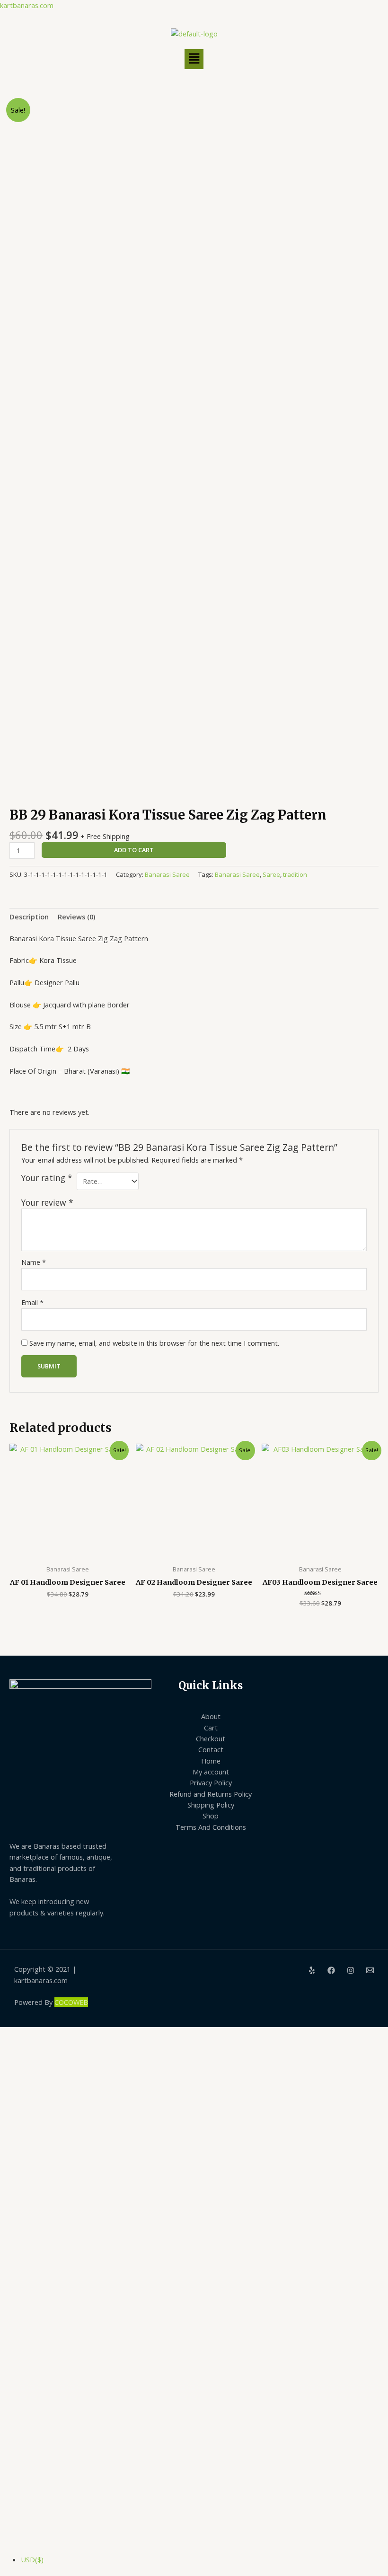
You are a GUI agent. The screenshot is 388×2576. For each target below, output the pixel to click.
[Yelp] (312, 1970)
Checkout (211, 1738)
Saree (271, 874)
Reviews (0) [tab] (76, 917)
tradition (295, 874)
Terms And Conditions (211, 1827)
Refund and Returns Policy (211, 1794)
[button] (194, 59)
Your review (47, 1202)
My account (211, 1772)
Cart (211, 1728)
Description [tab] (29, 917)
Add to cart (134, 850)
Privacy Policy (211, 1782)
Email (32, 1302)
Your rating (47, 1178)
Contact (211, 1749)
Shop (211, 1816)
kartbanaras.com (27, 5)
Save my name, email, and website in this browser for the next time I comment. (154, 1343)
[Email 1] (370, 1970)
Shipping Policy (211, 1805)
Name (34, 1262)
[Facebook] (331, 1970)
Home (211, 1761)
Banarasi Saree (167, 874)
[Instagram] (351, 1970)
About (211, 1716)
